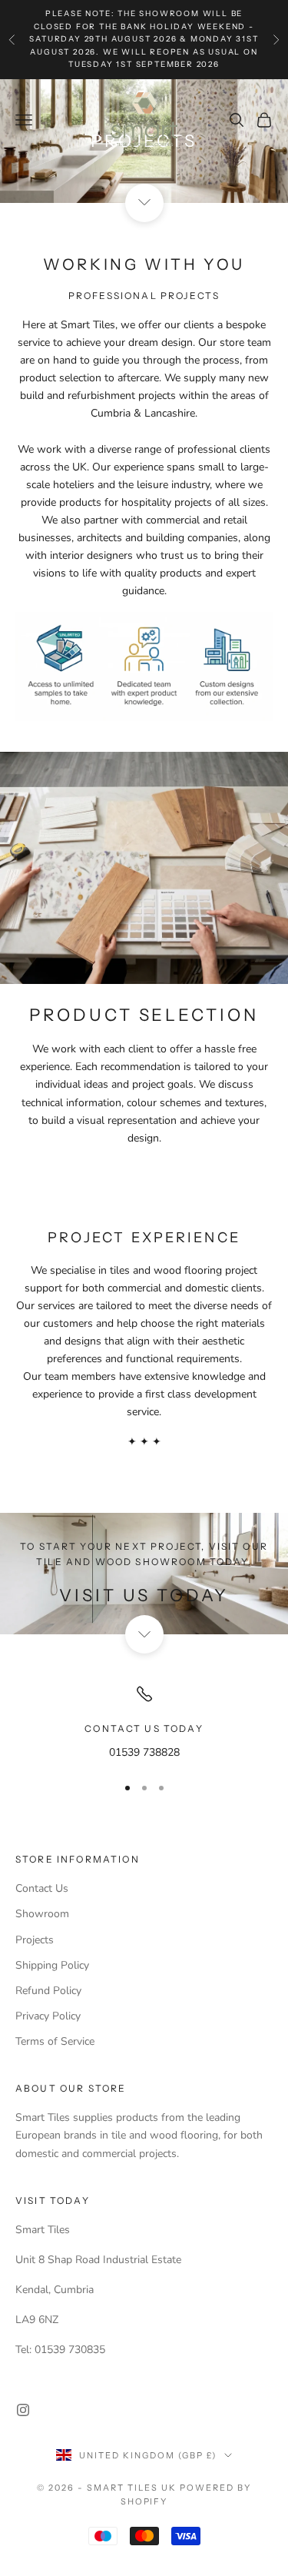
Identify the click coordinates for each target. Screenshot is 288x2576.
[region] (144, 1722)
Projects (35, 1940)
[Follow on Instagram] (23, 2410)
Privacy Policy (48, 2016)
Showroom (42, 1914)
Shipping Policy (52, 1965)
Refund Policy (48, 1991)
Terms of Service (55, 2041)
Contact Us (42, 1888)
